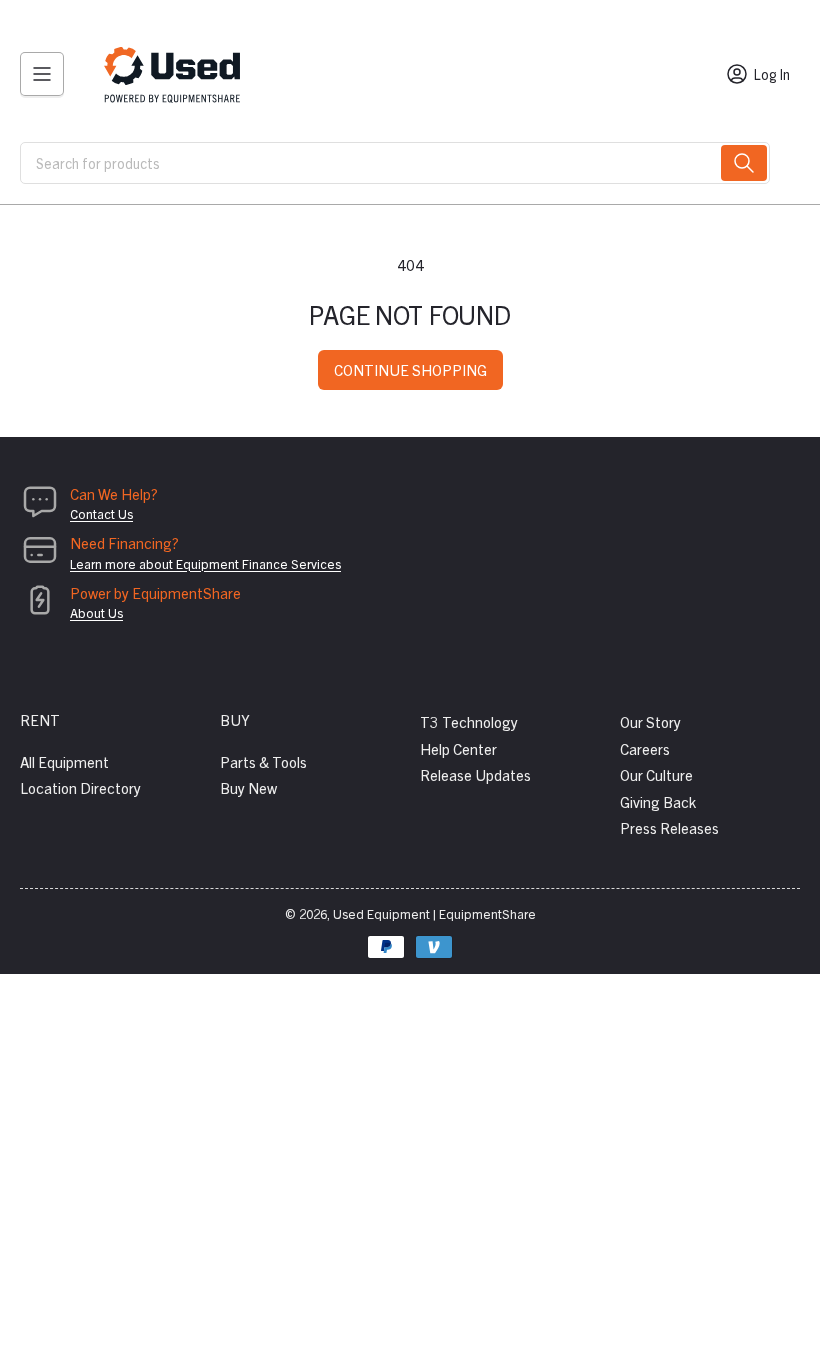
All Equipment (64, 761)
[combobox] (395, 163)
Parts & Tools (263, 761)
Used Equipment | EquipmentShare (434, 913)
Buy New (248, 787)
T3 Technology (469, 721)
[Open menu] (42, 74)
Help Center (458, 748)
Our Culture (656, 774)
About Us (96, 612)
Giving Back (658, 801)
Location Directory (80, 787)
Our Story (650, 721)
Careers (645, 748)
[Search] (744, 163)
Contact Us (101, 513)
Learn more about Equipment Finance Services (205, 563)
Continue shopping (410, 369)
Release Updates (475, 774)
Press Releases (669, 827)
